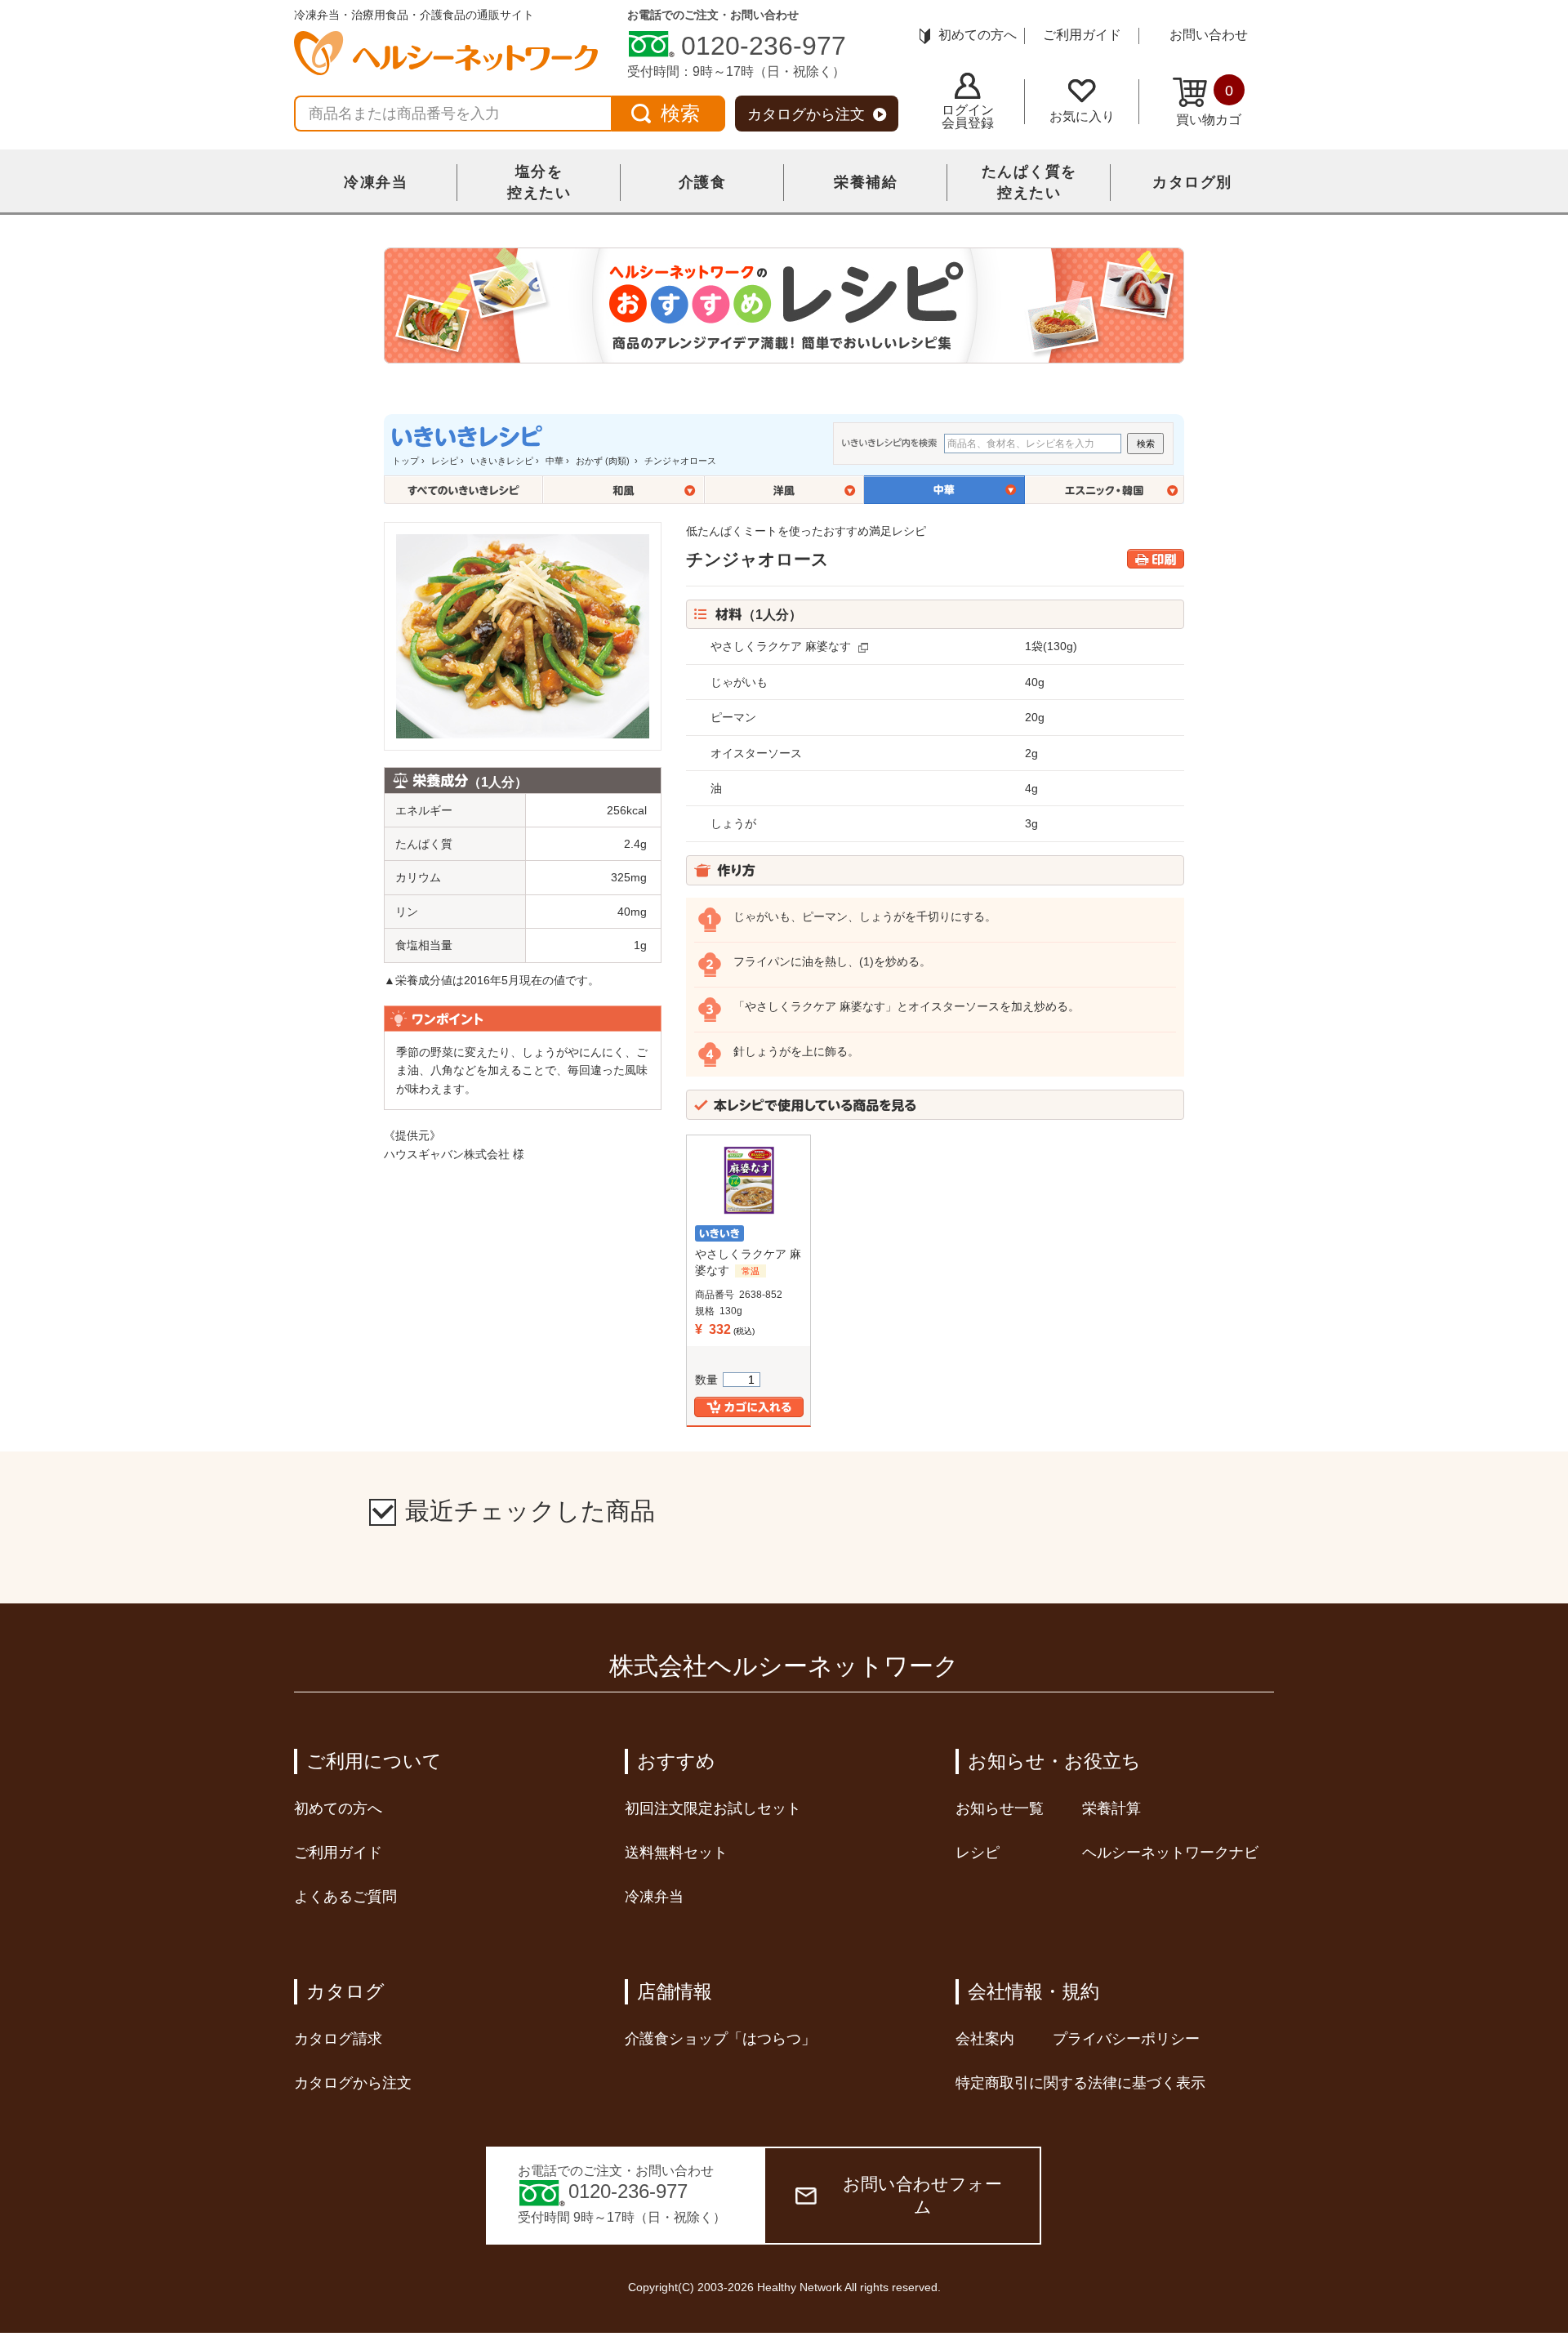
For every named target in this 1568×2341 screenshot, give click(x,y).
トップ (405, 461)
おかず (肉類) (604, 461)
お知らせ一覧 (1000, 1808)
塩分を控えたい (539, 182)
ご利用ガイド (1082, 35)
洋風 (784, 490)
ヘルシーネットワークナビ (1170, 1853)
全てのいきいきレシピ (463, 490)
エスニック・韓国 (1105, 490)
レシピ (445, 461)
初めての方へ (978, 35)
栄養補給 (866, 182)
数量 (706, 1380)
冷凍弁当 (376, 182)
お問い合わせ (1209, 35)
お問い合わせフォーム (922, 2195)
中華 (555, 461)
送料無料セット (676, 1853)
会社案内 (985, 2039)
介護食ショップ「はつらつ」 (720, 2039)
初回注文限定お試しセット (713, 1808)
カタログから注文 (806, 114)
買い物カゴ (1209, 105)
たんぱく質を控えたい (1029, 182)
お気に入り (1082, 116)
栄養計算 (1111, 1808)
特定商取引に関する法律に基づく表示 (1080, 2083)
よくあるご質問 (345, 1897)
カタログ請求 (338, 2039)
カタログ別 (1192, 182)
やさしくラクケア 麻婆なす (781, 646)
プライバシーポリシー (1126, 2039)
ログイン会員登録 (968, 116)
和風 (624, 490)
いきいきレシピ (502, 461)
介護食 (703, 182)
